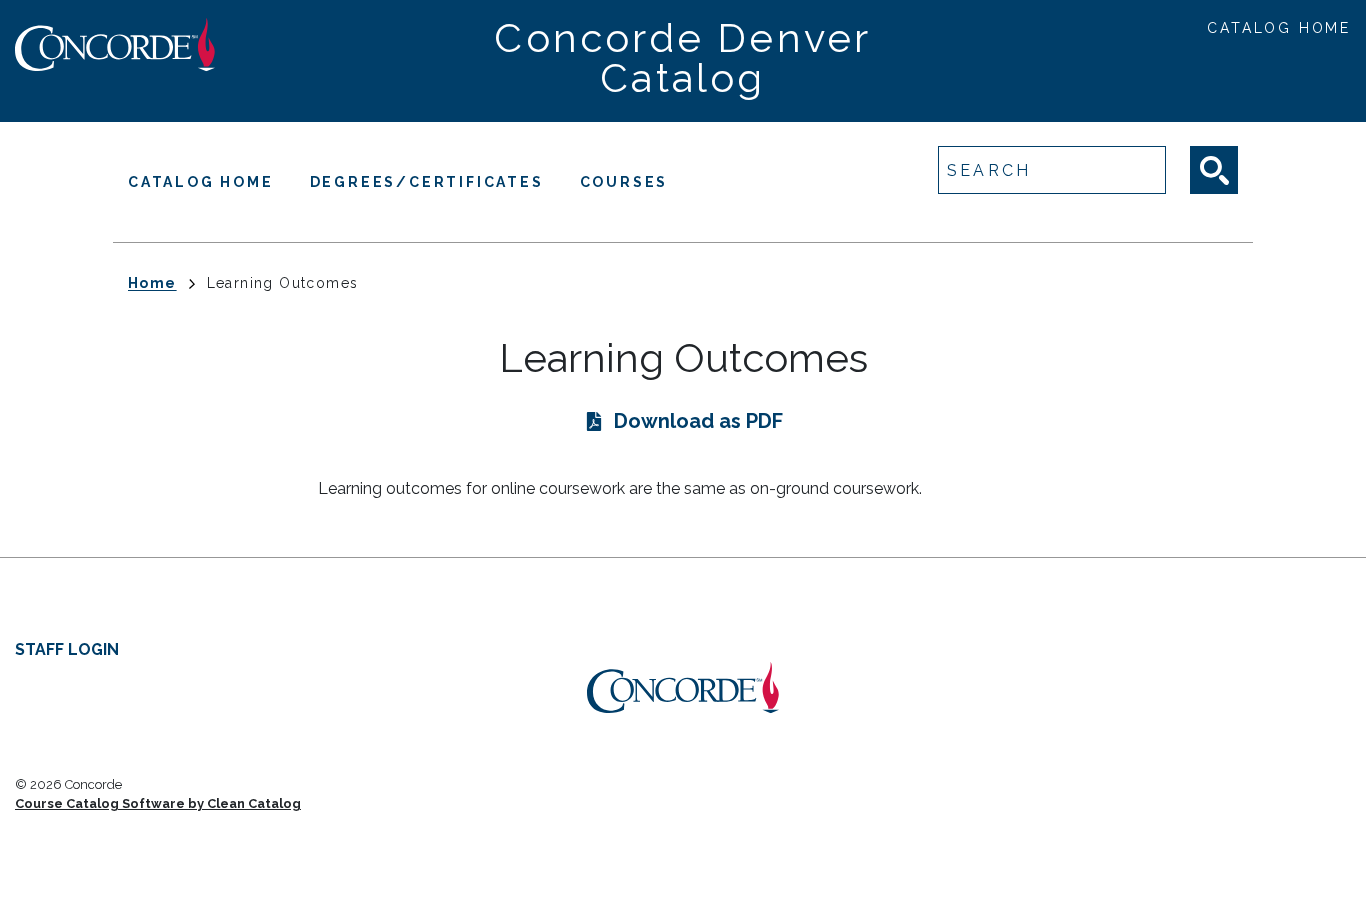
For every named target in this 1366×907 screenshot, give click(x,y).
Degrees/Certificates (427, 182)
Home (152, 283)
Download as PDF (698, 421)
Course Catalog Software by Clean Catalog (158, 803)
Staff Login (67, 649)
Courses (624, 182)
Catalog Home (1279, 28)
